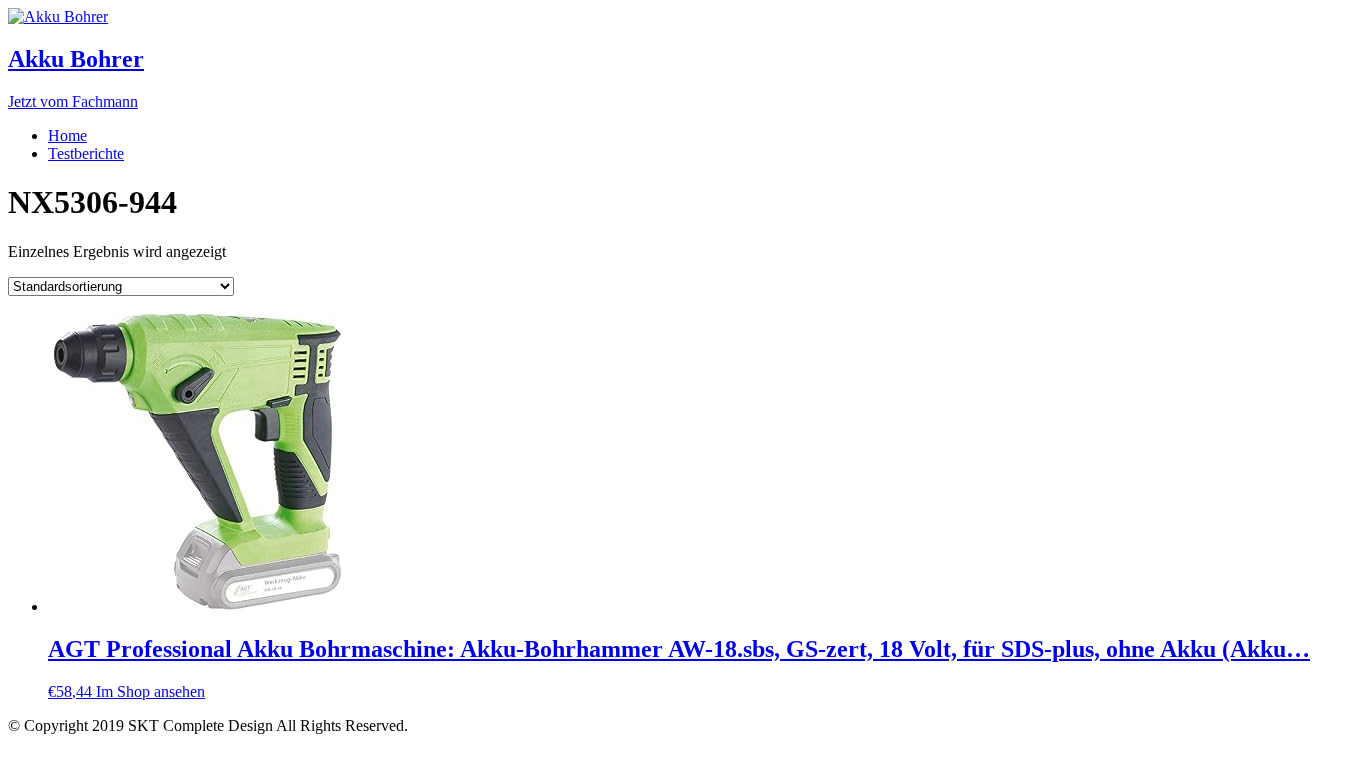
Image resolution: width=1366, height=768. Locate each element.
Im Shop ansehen (150, 691)
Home (67, 135)
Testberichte (86, 153)
